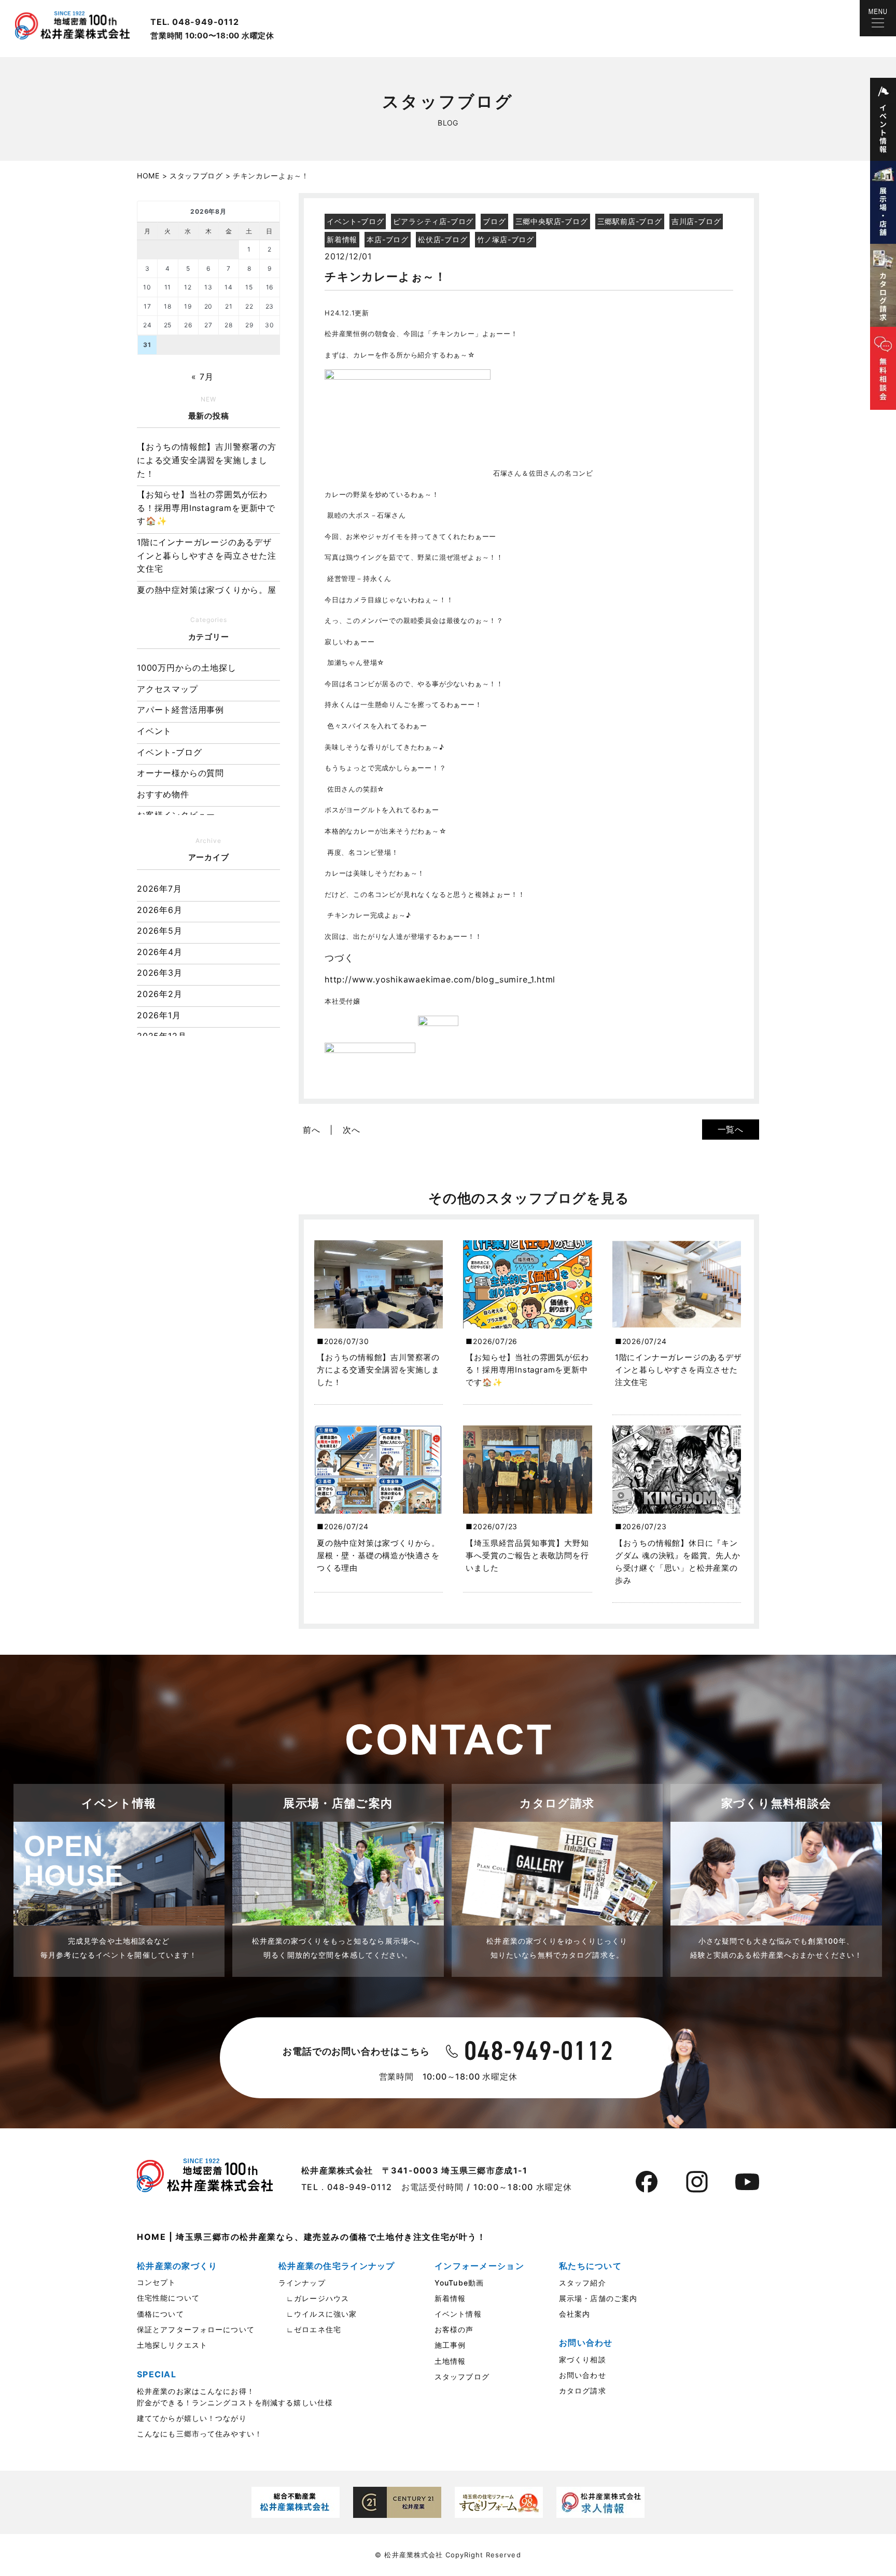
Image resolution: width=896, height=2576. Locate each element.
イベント (154, 731)
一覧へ (731, 1129)
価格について (160, 2314)
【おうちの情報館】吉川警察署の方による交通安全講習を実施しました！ (207, 460)
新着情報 (450, 2298)
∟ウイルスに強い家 (318, 2314)
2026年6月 (160, 910)
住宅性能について (168, 2298)
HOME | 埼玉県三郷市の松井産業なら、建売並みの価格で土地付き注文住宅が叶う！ (312, 2237)
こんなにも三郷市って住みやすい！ (200, 2434)
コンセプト (157, 2282)
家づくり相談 (583, 2359)
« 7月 (202, 377)
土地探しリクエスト (172, 2345)
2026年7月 (159, 889)
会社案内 (575, 2314)
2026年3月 (160, 973)
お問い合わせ (583, 2375)
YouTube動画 (459, 2283)
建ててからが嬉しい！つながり (192, 2418)
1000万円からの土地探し (186, 668)
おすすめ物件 (163, 794)
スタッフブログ (462, 2377)
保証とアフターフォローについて (196, 2329)
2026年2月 (160, 994)
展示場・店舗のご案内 (598, 2298)
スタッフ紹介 (583, 2283)
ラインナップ (302, 2283)
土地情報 (450, 2361)
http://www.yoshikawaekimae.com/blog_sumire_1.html (440, 979)
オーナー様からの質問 (180, 773)
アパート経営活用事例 (180, 710)
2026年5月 (160, 931)
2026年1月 (159, 1015)
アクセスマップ (167, 689)
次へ (352, 1130)
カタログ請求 (583, 2391)
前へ (312, 1130)
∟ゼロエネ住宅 (310, 2329)
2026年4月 (160, 952)
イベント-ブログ (169, 752)
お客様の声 (454, 2329)
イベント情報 (458, 2314)
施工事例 (450, 2345)
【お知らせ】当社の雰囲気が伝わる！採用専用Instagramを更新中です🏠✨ (206, 508)
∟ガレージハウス (314, 2298)
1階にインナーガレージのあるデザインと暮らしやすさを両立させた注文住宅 (207, 555)
